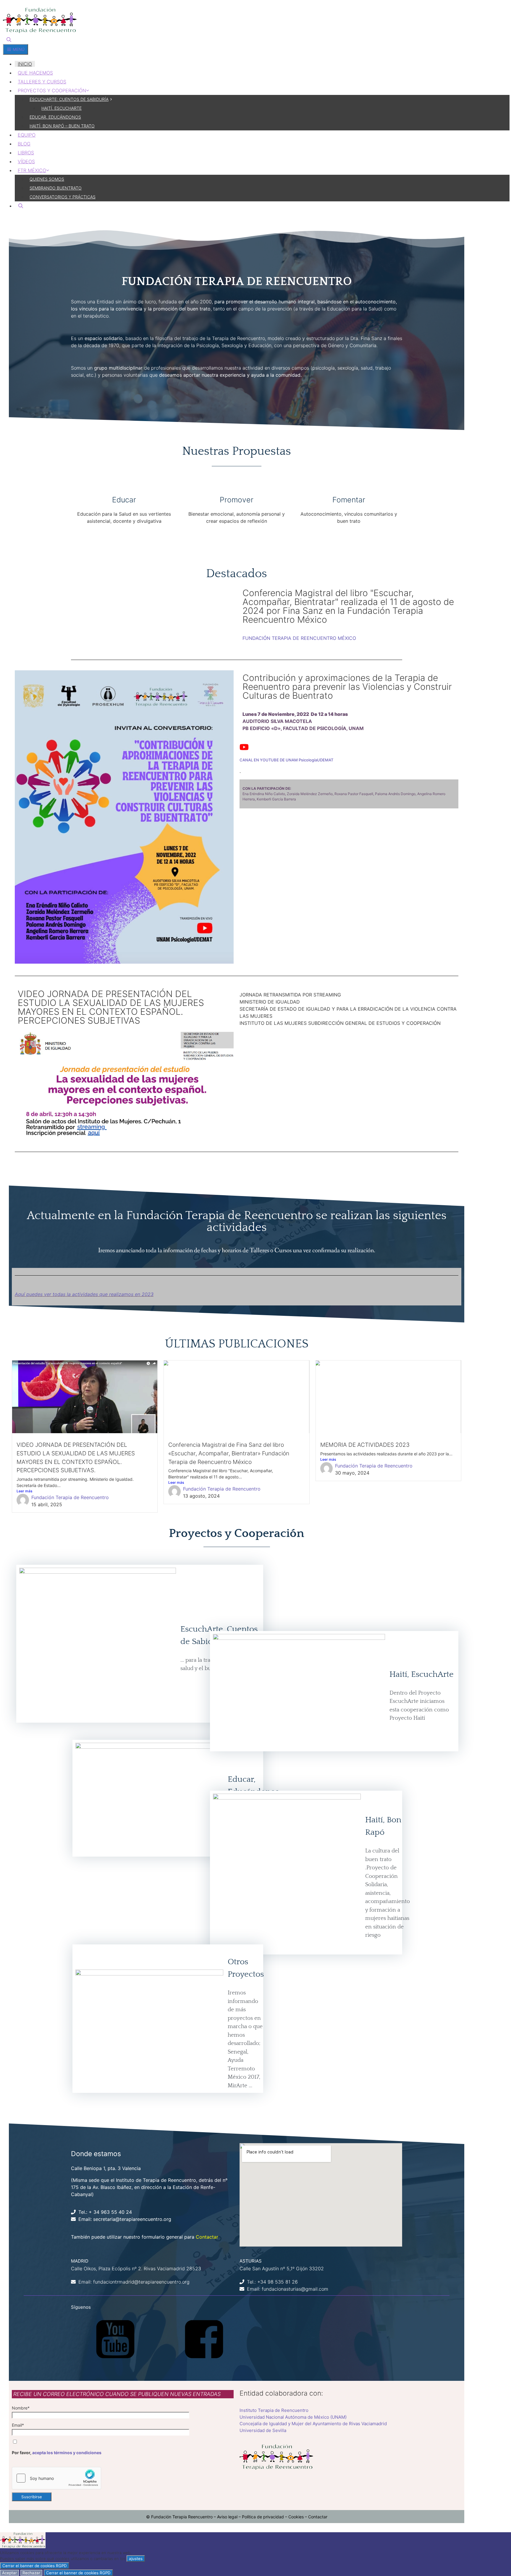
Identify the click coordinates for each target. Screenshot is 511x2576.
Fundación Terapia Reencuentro (182, 2517)
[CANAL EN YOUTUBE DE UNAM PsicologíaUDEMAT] (244, 747)
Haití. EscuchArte (62, 108)
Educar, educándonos (55, 117)
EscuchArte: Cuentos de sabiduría (69, 99)
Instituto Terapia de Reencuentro (274, 2410)
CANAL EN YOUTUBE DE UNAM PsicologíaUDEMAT (286, 760)
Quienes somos (47, 179)
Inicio (25, 64)
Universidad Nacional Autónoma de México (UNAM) (293, 2417)
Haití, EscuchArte (422, 1674)
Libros (26, 153)
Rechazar (31, 2573)
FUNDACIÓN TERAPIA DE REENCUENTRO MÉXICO (299, 638)
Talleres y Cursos (42, 82)
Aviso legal (227, 2517)
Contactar (207, 2237)
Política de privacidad (263, 2517)
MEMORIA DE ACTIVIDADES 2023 (365, 1445)
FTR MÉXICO (32, 170)
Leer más (24, 1491)
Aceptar (9, 2573)
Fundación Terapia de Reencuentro (70, 1497)
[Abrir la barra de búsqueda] (9, 40)
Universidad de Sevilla (263, 2430)
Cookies (296, 2517)
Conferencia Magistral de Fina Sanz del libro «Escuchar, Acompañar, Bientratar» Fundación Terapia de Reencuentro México (229, 1453)
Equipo (27, 135)
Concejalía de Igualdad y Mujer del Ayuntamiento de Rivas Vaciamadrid (313, 2424)
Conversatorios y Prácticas (63, 197)
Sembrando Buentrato (56, 188)
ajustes (136, 2559)
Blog (24, 144)
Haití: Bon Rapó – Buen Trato (62, 126)
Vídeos (26, 161)
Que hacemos (35, 73)
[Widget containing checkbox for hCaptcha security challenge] (56, 2478)
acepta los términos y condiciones (67, 2453)
